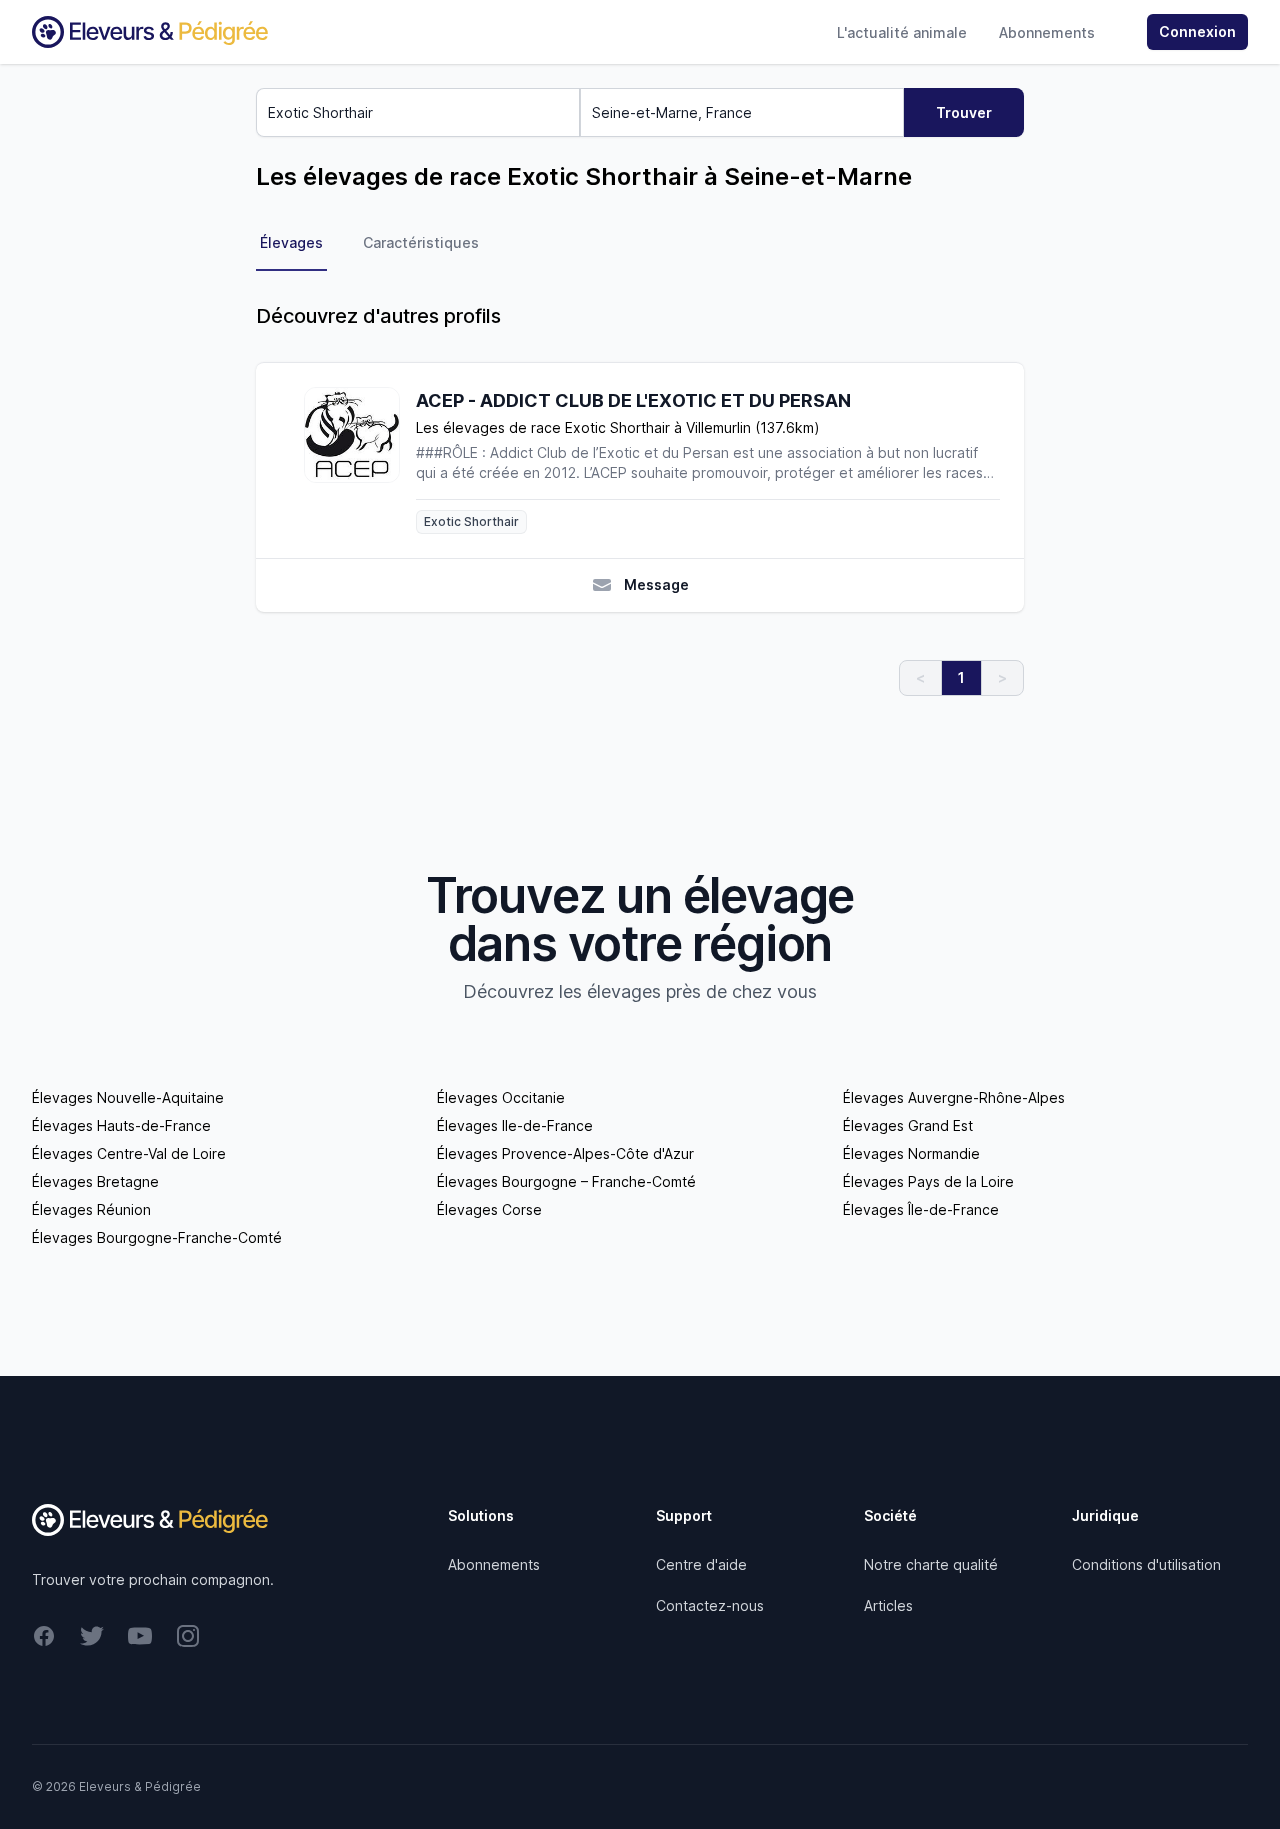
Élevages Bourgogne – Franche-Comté (566, 1181)
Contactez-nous (710, 1605)
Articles (888, 1605)
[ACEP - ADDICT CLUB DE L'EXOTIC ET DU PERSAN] (360, 460)
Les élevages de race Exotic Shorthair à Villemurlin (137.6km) (618, 427)
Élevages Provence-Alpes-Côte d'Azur (565, 1153)
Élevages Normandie (911, 1153)
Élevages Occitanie (501, 1097)
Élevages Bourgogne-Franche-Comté (157, 1237)
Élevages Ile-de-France (515, 1125)
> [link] (1002, 677)
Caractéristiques (421, 242)
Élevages (291, 242)
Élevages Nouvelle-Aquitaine (128, 1097)
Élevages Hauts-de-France (121, 1125)
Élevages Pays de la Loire (928, 1181)
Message (656, 584)
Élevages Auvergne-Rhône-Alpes (954, 1097)
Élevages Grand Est (908, 1125)
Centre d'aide (701, 1564)
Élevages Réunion (91, 1209)
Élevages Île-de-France (921, 1209)
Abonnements (1047, 32)
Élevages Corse (489, 1209)
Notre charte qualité (931, 1564)
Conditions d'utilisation (1146, 1564)
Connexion (1197, 31)
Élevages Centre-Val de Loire (129, 1153)
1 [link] (961, 677)
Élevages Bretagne (95, 1181)
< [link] (920, 677)
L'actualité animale (902, 32)
